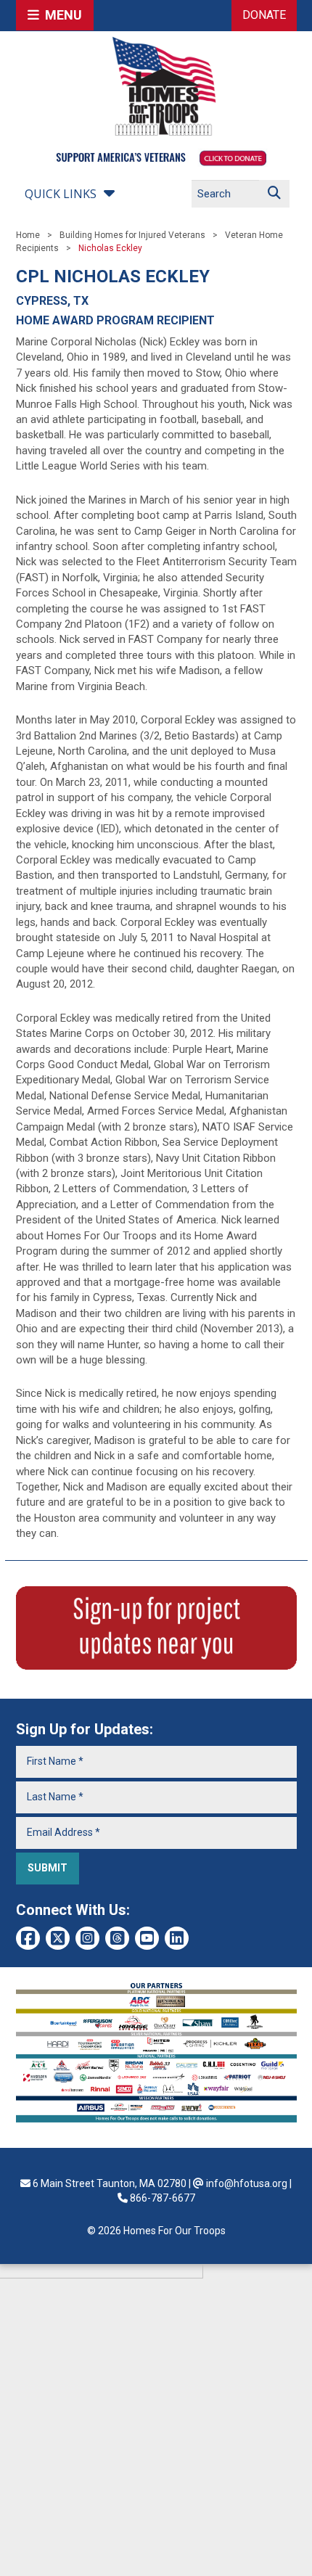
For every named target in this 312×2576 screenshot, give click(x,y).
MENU (61, 15)
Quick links (61, 194)
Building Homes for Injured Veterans (132, 235)
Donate (264, 15)
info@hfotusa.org (247, 2183)
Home (28, 235)
